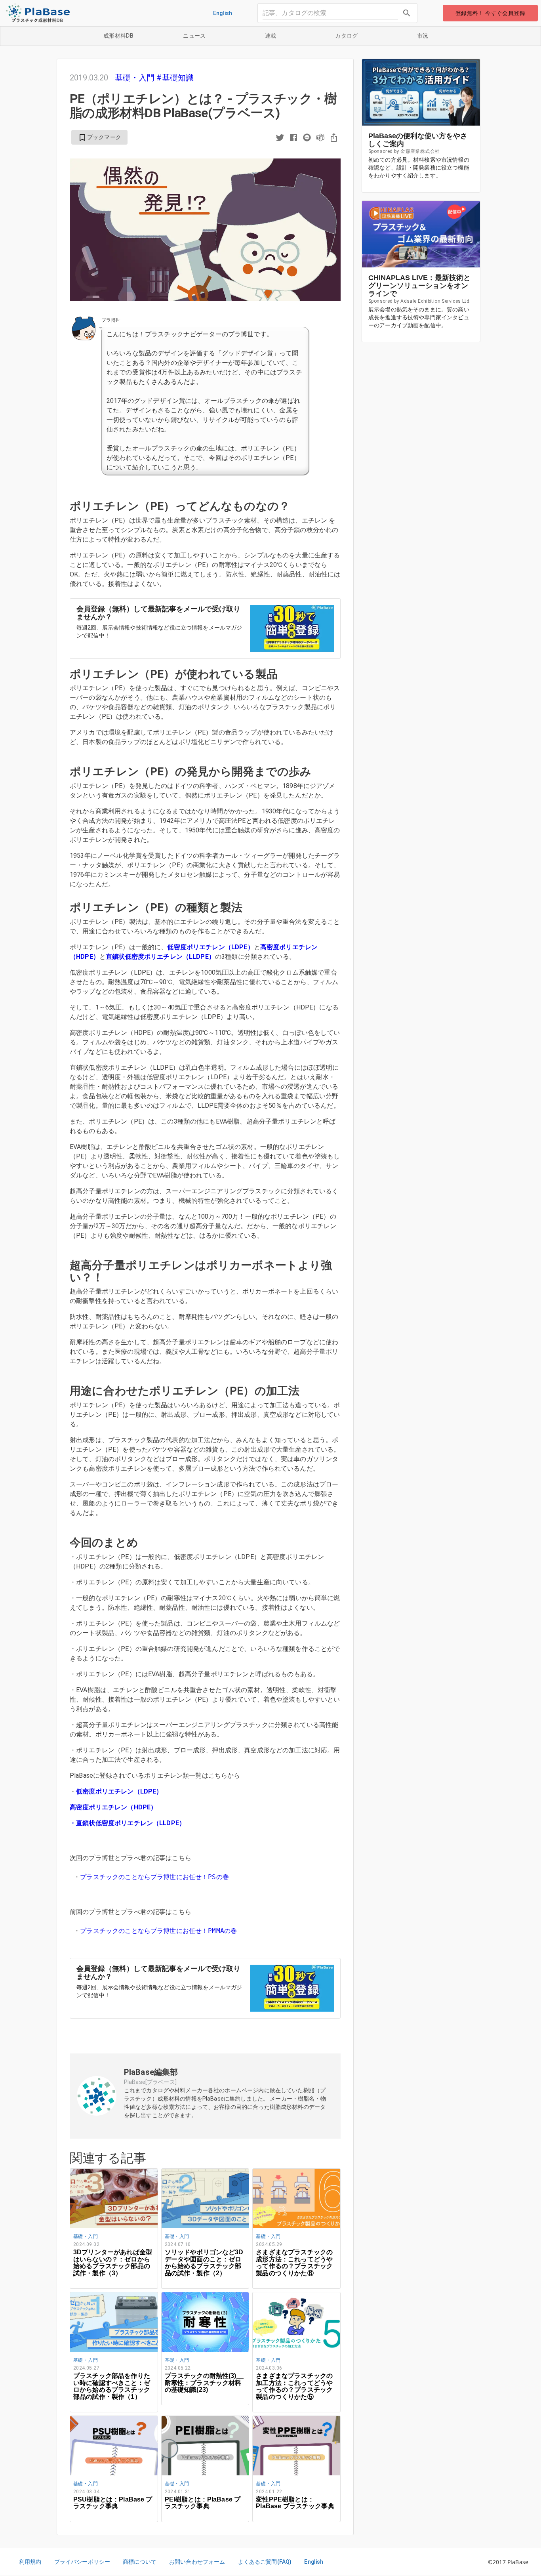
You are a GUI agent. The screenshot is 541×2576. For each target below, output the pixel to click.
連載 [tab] (271, 36)
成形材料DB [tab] (118, 36)
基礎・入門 (136, 78)
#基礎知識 (175, 78)
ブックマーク (99, 137)
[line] (307, 138)
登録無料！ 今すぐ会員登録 (490, 13)
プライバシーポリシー (82, 2562)
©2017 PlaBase (508, 2562)
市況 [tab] (423, 36)
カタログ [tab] (347, 36)
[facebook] (293, 138)
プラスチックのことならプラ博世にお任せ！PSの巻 (156, 1877)
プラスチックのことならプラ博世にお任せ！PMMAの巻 (160, 1931)
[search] (407, 13)
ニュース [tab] (194, 36)
